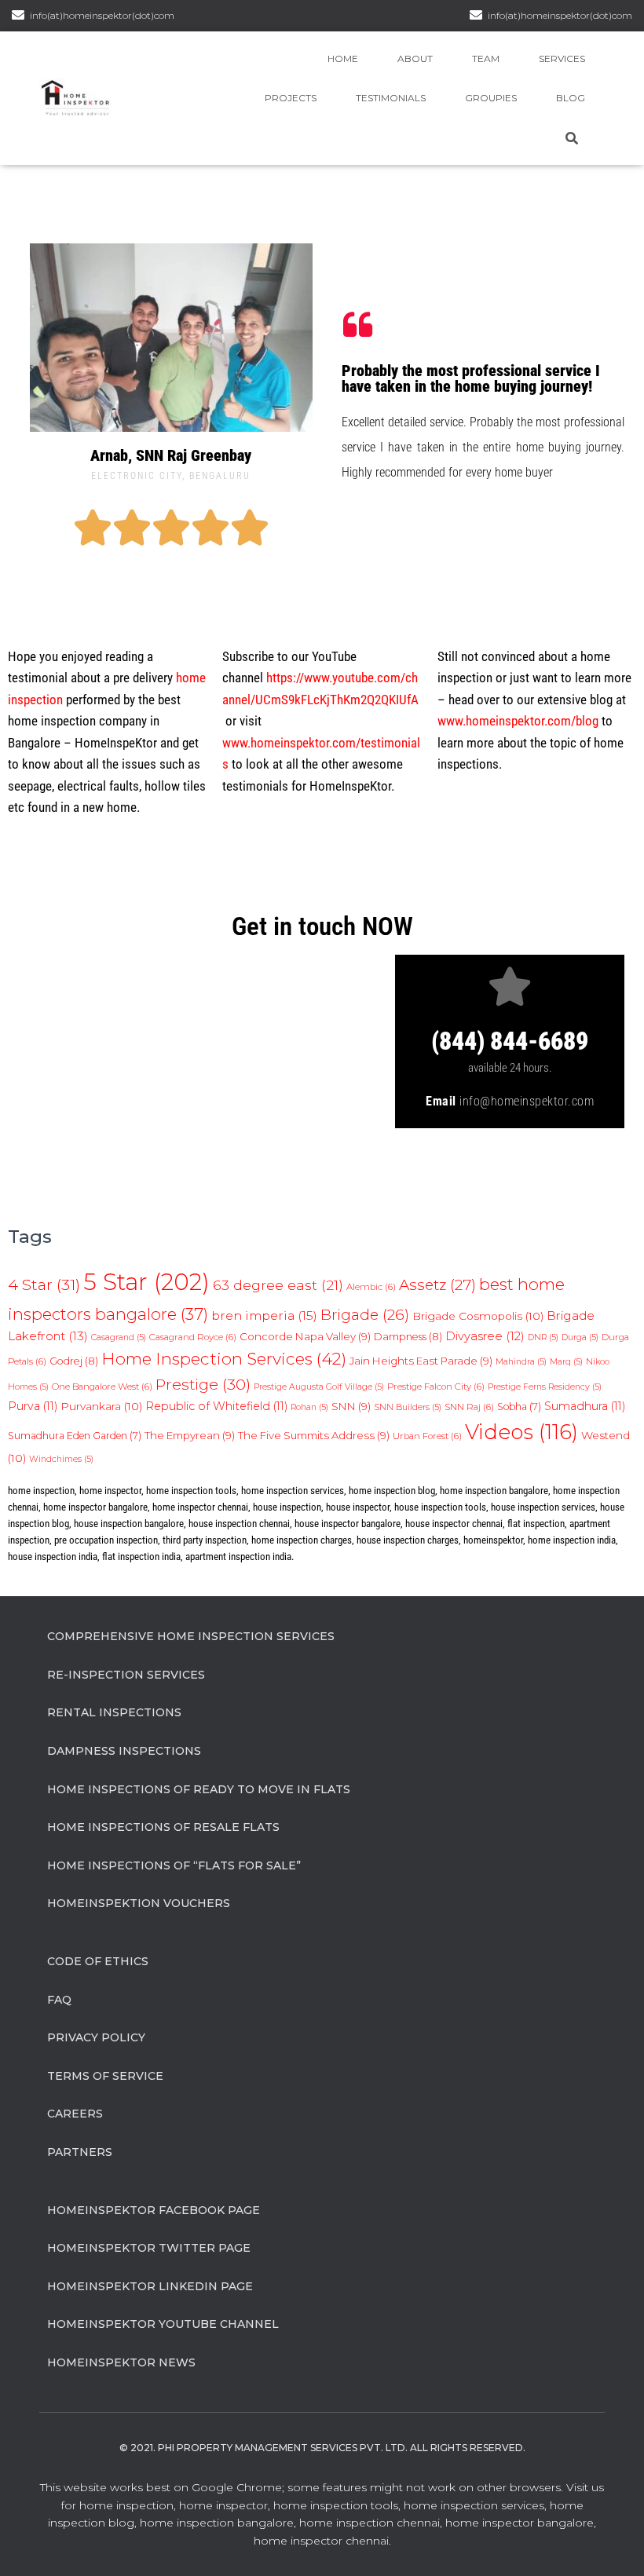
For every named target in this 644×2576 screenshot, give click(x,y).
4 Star (44, 1284)
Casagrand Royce (193, 1337)
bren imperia (264, 1315)
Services (562, 58)
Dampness (408, 1337)
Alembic (371, 1287)
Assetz (437, 1285)
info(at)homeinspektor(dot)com (560, 15)
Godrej (74, 1361)
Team (486, 58)
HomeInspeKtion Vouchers (139, 1903)
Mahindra (521, 1362)
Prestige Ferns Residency (545, 1387)
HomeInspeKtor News (121, 2362)
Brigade (365, 1315)
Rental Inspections (114, 1712)
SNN (351, 1406)
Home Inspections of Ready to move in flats (199, 1789)
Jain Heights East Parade (421, 1361)
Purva (33, 1406)
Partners (80, 2152)
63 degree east (278, 1285)
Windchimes (61, 1459)
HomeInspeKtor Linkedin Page (150, 2286)
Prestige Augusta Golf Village (319, 1387)
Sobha (519, 1407)
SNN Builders (408, 1407)
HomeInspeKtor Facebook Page (154, 2210)
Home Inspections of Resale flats (163, 1827)
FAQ (59, 2000)
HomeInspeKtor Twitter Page (149, 2248)
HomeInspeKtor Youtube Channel (163, 2324)
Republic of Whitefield (216, 1406)
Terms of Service (105, 2076)
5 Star (146, 1282)
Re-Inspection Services (126, 1675)
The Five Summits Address (314, 1435)
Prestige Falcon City (436, 1387)
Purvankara (101, 1406)
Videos (521, 1432)
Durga (580, 1337)
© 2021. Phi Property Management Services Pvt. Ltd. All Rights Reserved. (322, 2448)
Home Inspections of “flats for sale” (174, 1865)
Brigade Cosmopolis (478, 1316)
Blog (571, 98)
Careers (75, 2114)
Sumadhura (585, 1406)
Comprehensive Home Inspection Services (191, 1636)
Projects (291, 98)
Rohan (309, 1407)
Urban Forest (427, 1436)
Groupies (491, 98)
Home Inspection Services (224, 1359)
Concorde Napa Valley (305, 1336)
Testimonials (391, 98)
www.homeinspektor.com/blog (518, 721)
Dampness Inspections (124, 1751)
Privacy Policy (96, 2037)
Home (343, 58)
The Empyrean (190, 1435)
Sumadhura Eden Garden (75, 1436)
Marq (566, 1362)
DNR (543, 1337)
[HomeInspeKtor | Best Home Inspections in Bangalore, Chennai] (75, 98)
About (415, 58)
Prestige (203, 1384)
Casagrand (119, 1337)
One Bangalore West (102, 1387)
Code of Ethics (98, 1961)
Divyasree (485, 1336)
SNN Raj (469, 1407)
